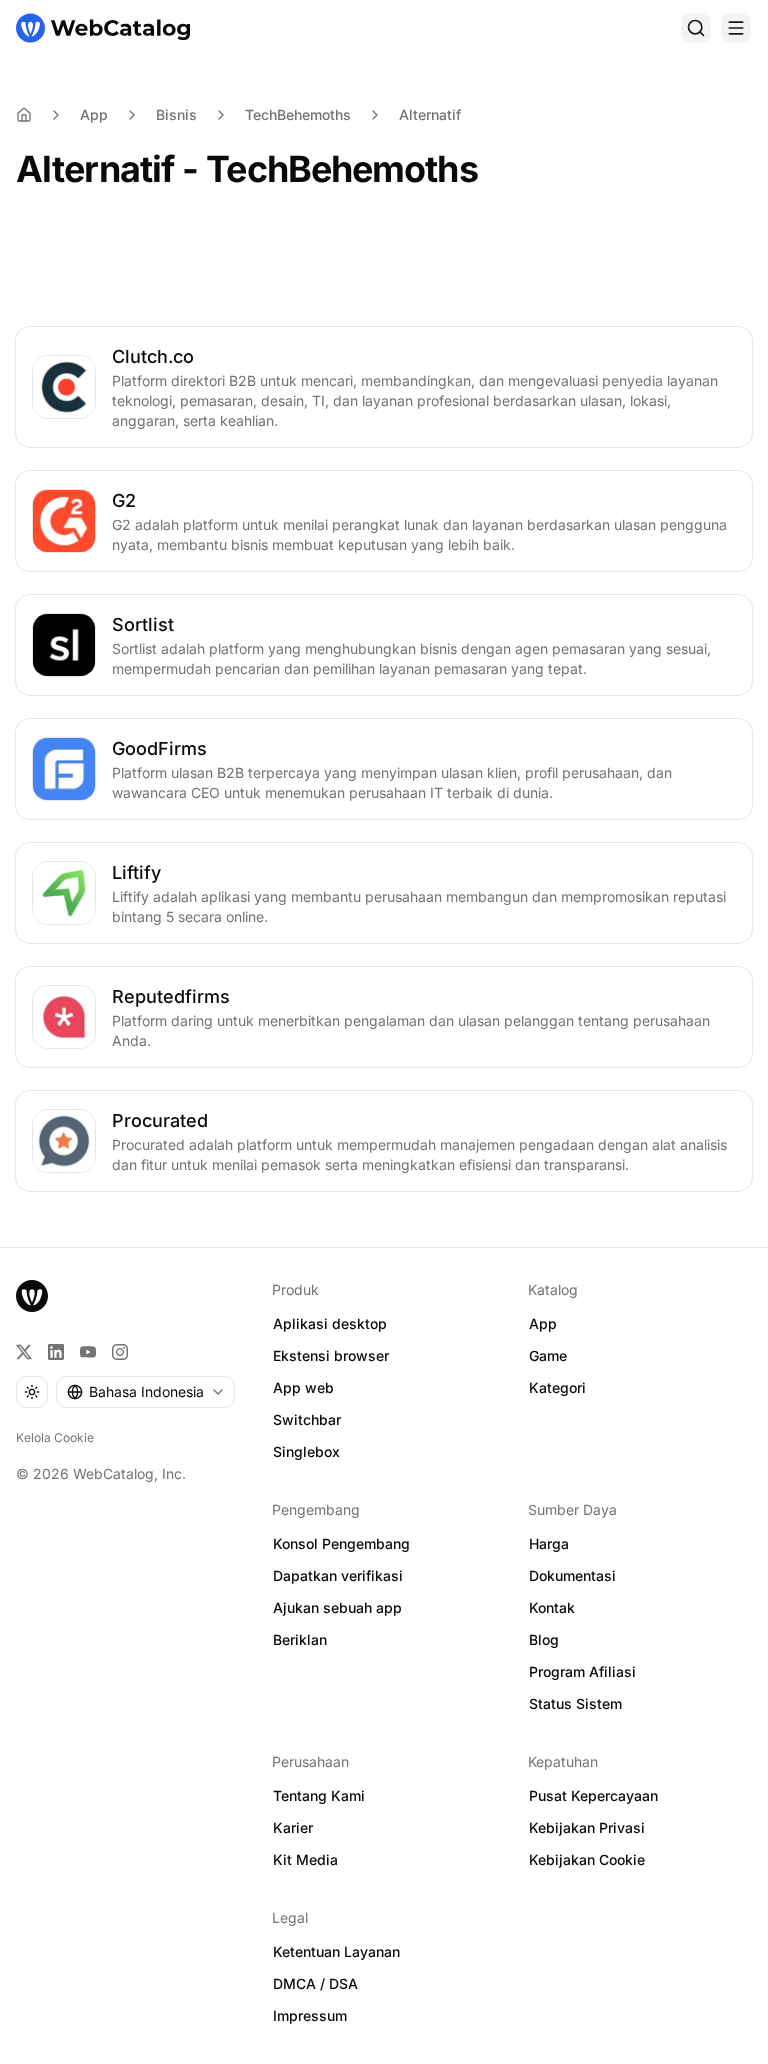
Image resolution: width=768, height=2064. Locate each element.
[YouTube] (88, 1352)
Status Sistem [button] (575, 1703)
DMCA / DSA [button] (315, 1983)
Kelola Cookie (55, 1437)
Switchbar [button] (307, 1419)
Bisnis (176, 114)
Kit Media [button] (305, 1859)
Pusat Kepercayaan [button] (593, 1795)
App (94, 114)
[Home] (24, 115)
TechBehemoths (298, 114)
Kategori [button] (557, 1387)
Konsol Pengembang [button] (341, 1543)
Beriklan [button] (300, 1639)
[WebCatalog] (32, 1296)
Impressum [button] (310, 2015)
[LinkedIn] (56, 1352)
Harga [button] (549, 1543)
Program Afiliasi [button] (582, 1671)
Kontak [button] (552, 1607)
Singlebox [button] (306, 1451)
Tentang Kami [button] (319, 1795)
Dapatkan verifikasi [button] (338, 1575)
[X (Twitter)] (24, 1352)
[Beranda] (103, 28)
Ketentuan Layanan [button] (336, 1951)
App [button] (543, 1323)
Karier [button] (293, 1827)
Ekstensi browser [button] (331, 1355)
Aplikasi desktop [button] (330, 1323)
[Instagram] (120, 1352)
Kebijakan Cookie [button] (587, 1859)
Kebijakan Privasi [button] (587, 1827)
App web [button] (303, 1387)
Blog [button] (544, 1639)
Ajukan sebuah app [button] (337, 1607)
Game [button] (548, 1355)
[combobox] (145, 1392)
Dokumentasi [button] (572, 1575)
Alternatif (430, 114)
